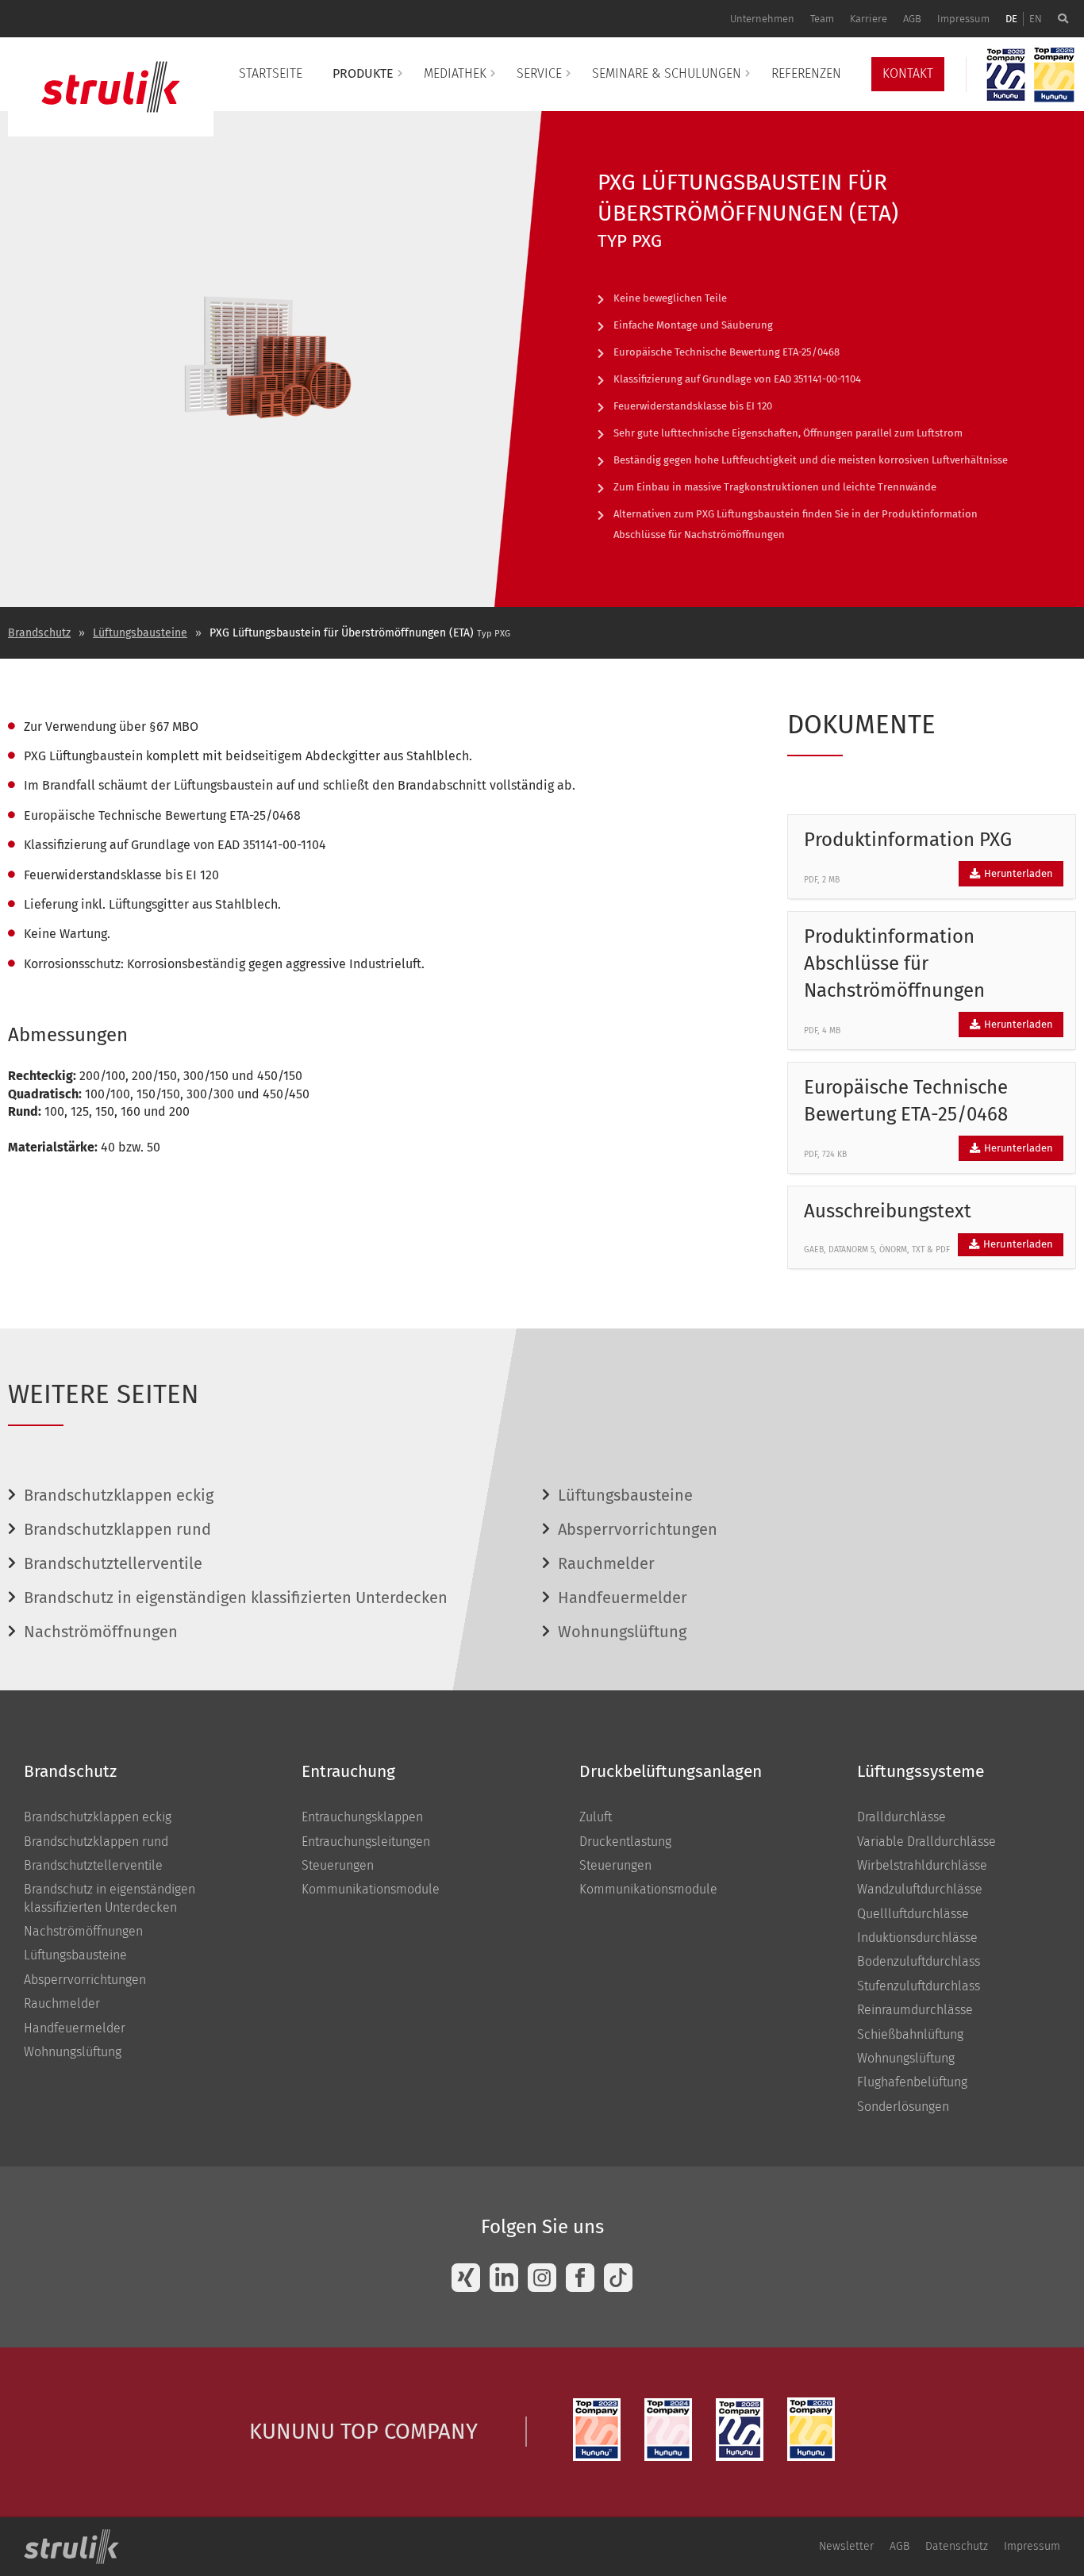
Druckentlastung (625, 1842)
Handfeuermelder (623, 1598)
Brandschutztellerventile (113, 1563)
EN (1036, 19)
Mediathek (455, 73)
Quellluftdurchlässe (913, 1914)
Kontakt (908, 73)
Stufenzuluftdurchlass (919, 1986)
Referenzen (806, 73)
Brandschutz (39, 633)
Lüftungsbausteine (140, 633)
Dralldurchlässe (901, 1817)
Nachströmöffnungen (101, 1632)
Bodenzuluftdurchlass (919, 1961)
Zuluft (596, 1817)
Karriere (869, 19)
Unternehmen (762, 19)
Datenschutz (957, 2546)
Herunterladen (1017, 873)
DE (1011, 19)
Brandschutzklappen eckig (119, 1495)
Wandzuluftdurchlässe (920, 1889)
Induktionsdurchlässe (917, 1938)
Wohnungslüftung (622, 1632)
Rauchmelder (606, 1563)
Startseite (271, 73)
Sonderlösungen (903, 2107)
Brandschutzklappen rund (117, 1529)
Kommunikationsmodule (371, 1889)
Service (539, 73)
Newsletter (846, 2546)
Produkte (363, 73)
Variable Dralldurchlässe (926, 1842)
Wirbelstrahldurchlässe (922, 1865)
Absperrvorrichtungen (638, 1529)
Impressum (963, 19)
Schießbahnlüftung (910, 2034)
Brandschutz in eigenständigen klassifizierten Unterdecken (236, 1598)
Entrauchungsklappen (362, 1817)
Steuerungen (338, 1865)
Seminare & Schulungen (667, 73)
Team (822, 19)
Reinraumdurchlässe (915, 2010)
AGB (912, 19)
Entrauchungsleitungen (366, 1842)
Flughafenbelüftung (912, 2082)
